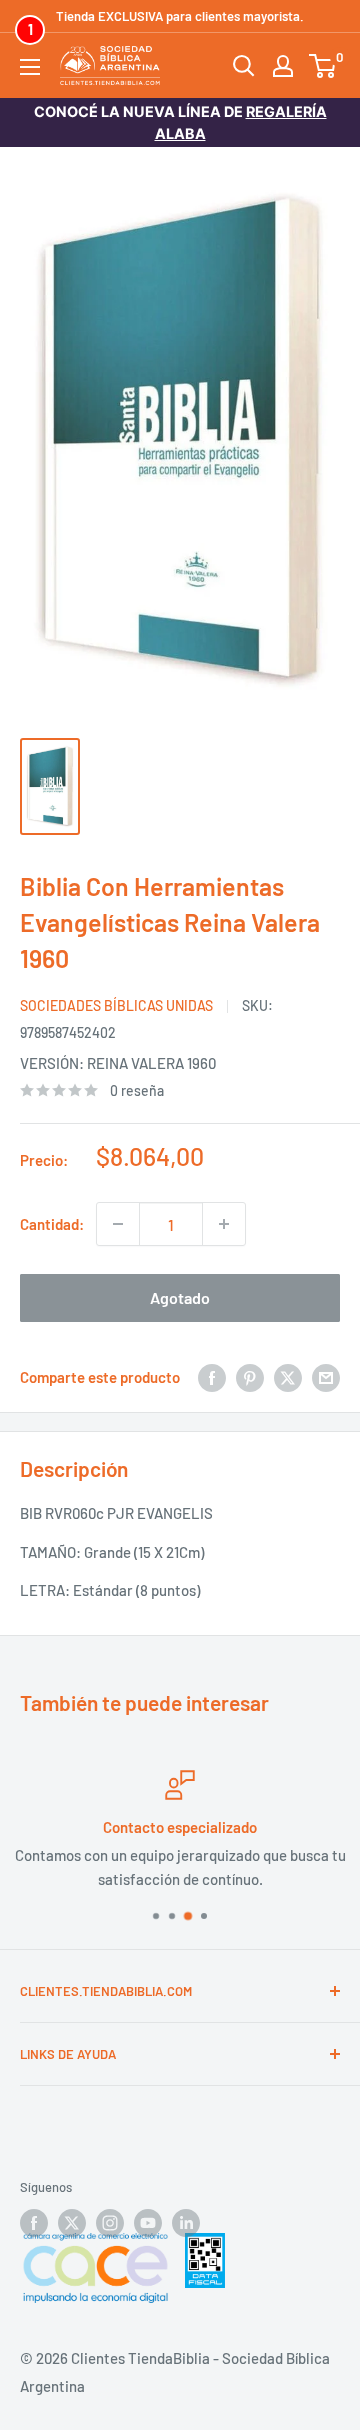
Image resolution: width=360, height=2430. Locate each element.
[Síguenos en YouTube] (148, 2223)
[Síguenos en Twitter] (72, 2223)
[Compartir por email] (326, 1377)
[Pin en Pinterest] (250, 1377)
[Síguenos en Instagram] (110, 2223)
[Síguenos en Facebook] (34, 2223)
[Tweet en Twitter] (288, 1377)
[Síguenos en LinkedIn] (186, 2223)
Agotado (180, 1297)
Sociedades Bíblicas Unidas (116, 1005)
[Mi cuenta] (283, 66)
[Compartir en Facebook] (212, 1377)
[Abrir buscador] (244, 66)
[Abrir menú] (30, 67)
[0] (323, 66)
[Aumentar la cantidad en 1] (224, 1224)
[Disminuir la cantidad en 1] (118, 1224)
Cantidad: (52, 1224)
